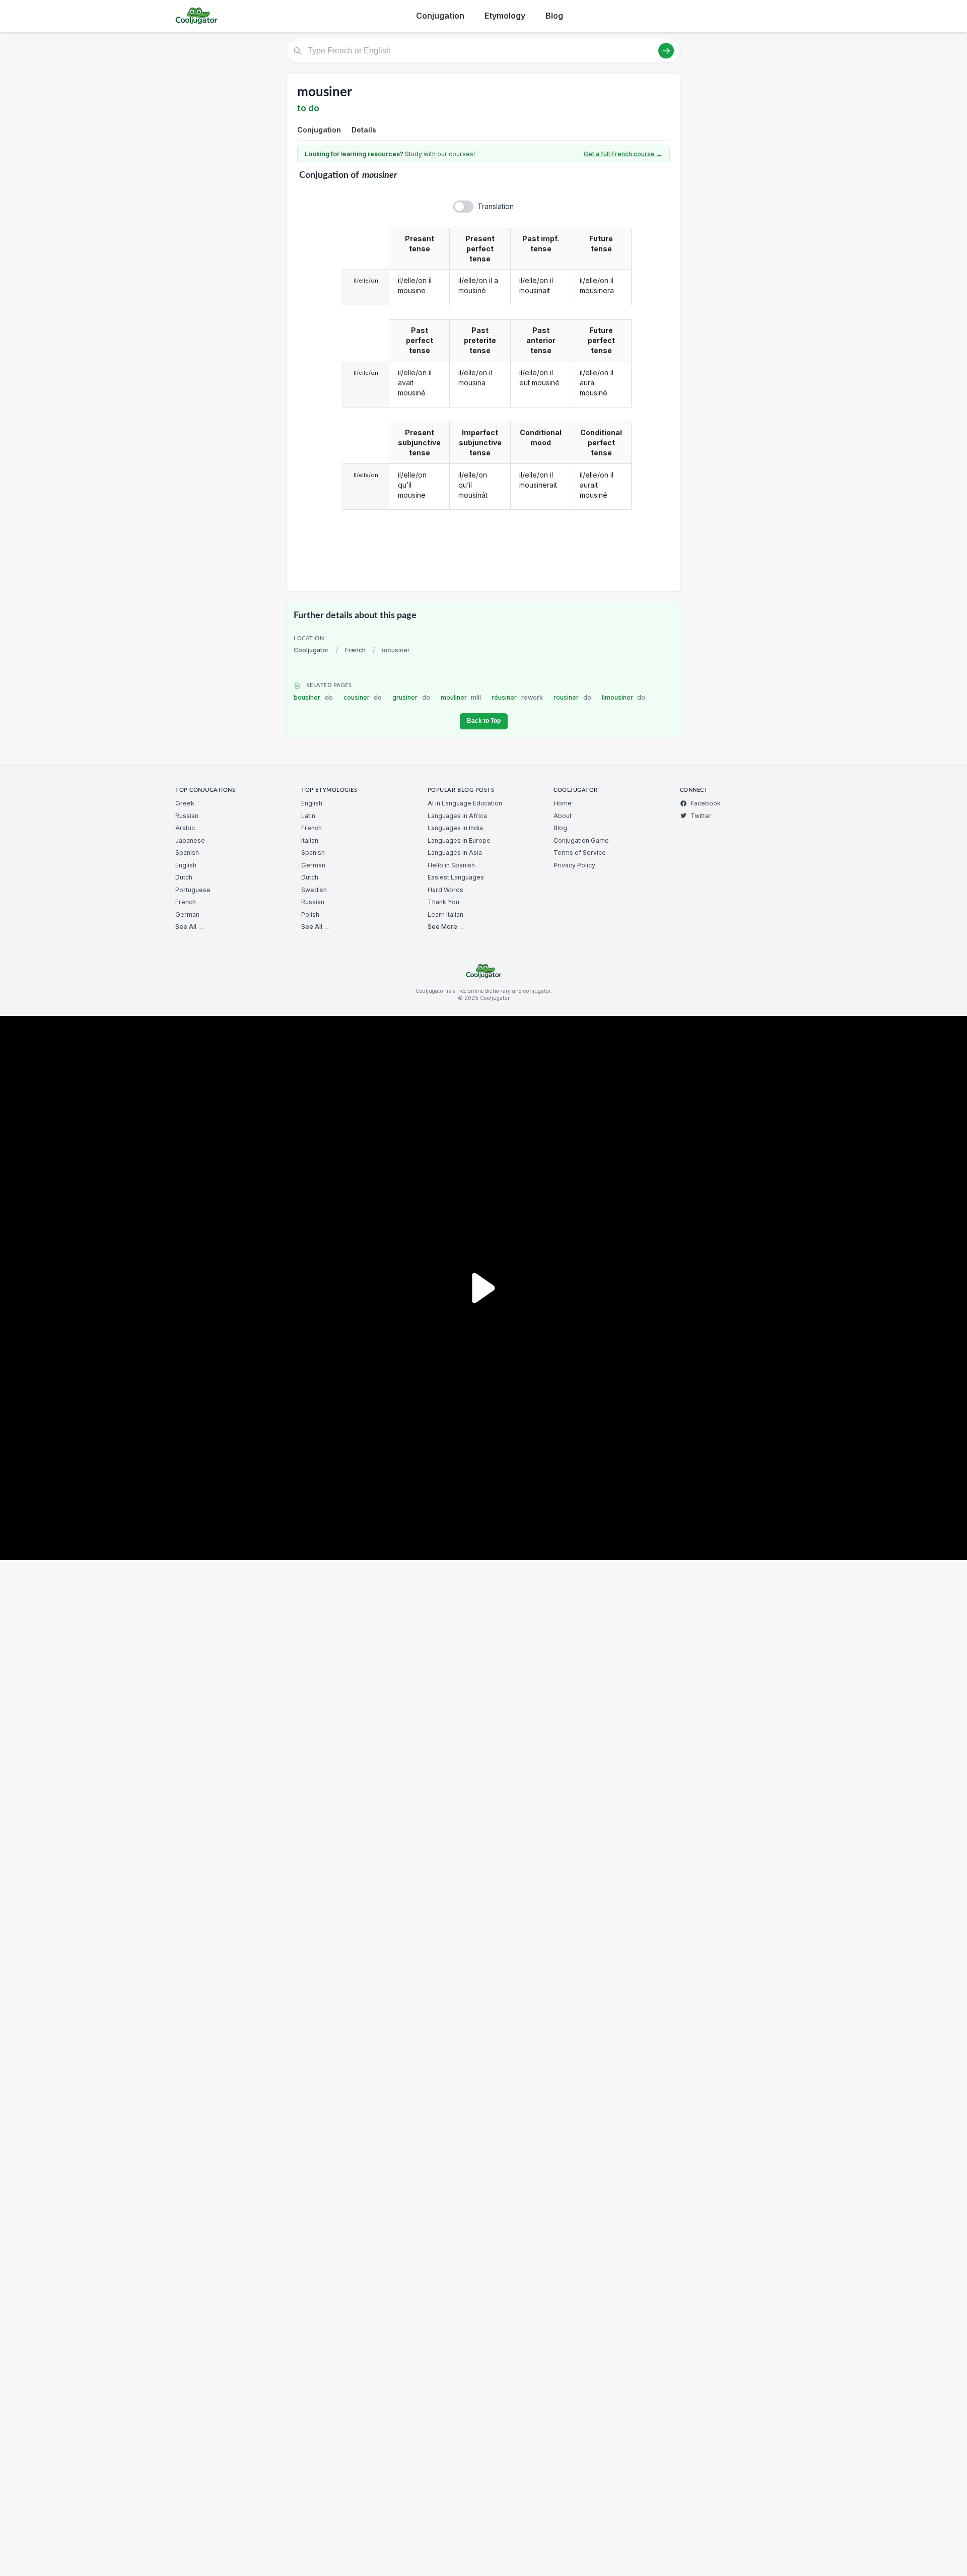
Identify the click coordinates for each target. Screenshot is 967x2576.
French (355, 650)
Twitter (701, 816)
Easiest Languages (456, 877)
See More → (446, 927)
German (187, 914)
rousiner (572, 697)
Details (364, 130)
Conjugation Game (581, 840)
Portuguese (193, 890)
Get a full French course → (623, 154)
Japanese (190, 840)
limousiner (624, 697)
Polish (310, 914)
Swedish (314, 890)
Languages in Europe (459, 840)
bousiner (313, 697)
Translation (496, 206)
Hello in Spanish (451, 865)
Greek (185, 803)
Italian (310, 840)
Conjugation (440, 16)
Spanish (187, 853)
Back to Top (484, 721)
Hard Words (445, 890)
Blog (554, 16)
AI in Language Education (465, 803)
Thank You (443, 902)
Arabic (185, 828)
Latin (308, 816)
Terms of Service (580, 853)
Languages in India (455, 828)
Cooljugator (311, 650)
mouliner (461, 697)
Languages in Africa (457, 816)
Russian (187, 816)
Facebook (706, 803)
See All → (190, 927)
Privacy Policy (574, 865)
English (186, 865)
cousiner (363, 697)
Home (563, 803)
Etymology (505, 16)
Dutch (184, 877)
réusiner (517, 697)
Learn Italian (445, 914)
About (563, 816)
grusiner (411, 697)
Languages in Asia (455, 853)
